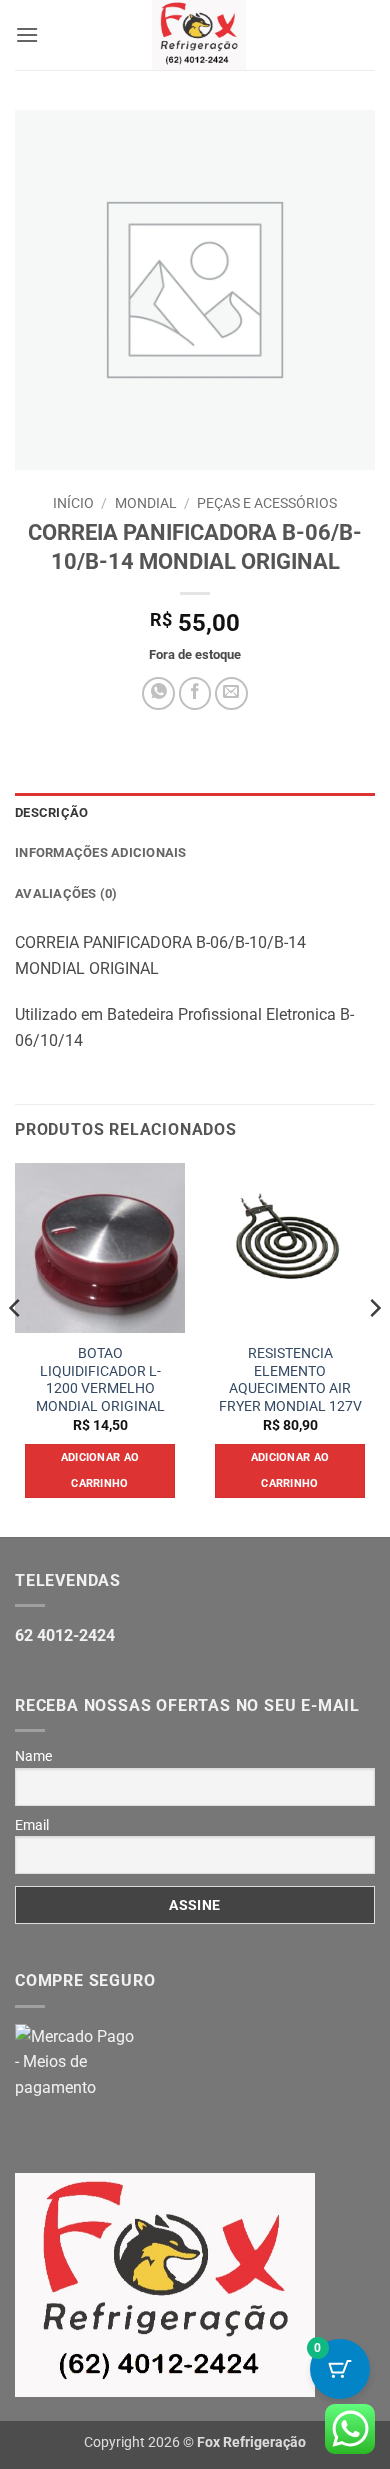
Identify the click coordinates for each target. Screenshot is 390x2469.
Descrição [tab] (51, 812)
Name (33, 1756)
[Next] (374, 1348)
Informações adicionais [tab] (101, 852)
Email (32, 1825)
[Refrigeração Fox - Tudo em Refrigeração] (198, 35)
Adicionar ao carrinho (100, 1470)
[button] (27, 34)
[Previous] (16, 1348)
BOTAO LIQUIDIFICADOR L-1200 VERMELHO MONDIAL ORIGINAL (100, 1379)
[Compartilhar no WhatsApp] (158, 693)
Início (73, 503)
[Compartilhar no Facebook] (195, 693)
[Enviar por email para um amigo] (231, 693)
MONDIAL (146, 503)
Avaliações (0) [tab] (66, 893)
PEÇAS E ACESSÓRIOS (267, 503)
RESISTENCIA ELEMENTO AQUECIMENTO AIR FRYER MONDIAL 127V (290, 1379)
